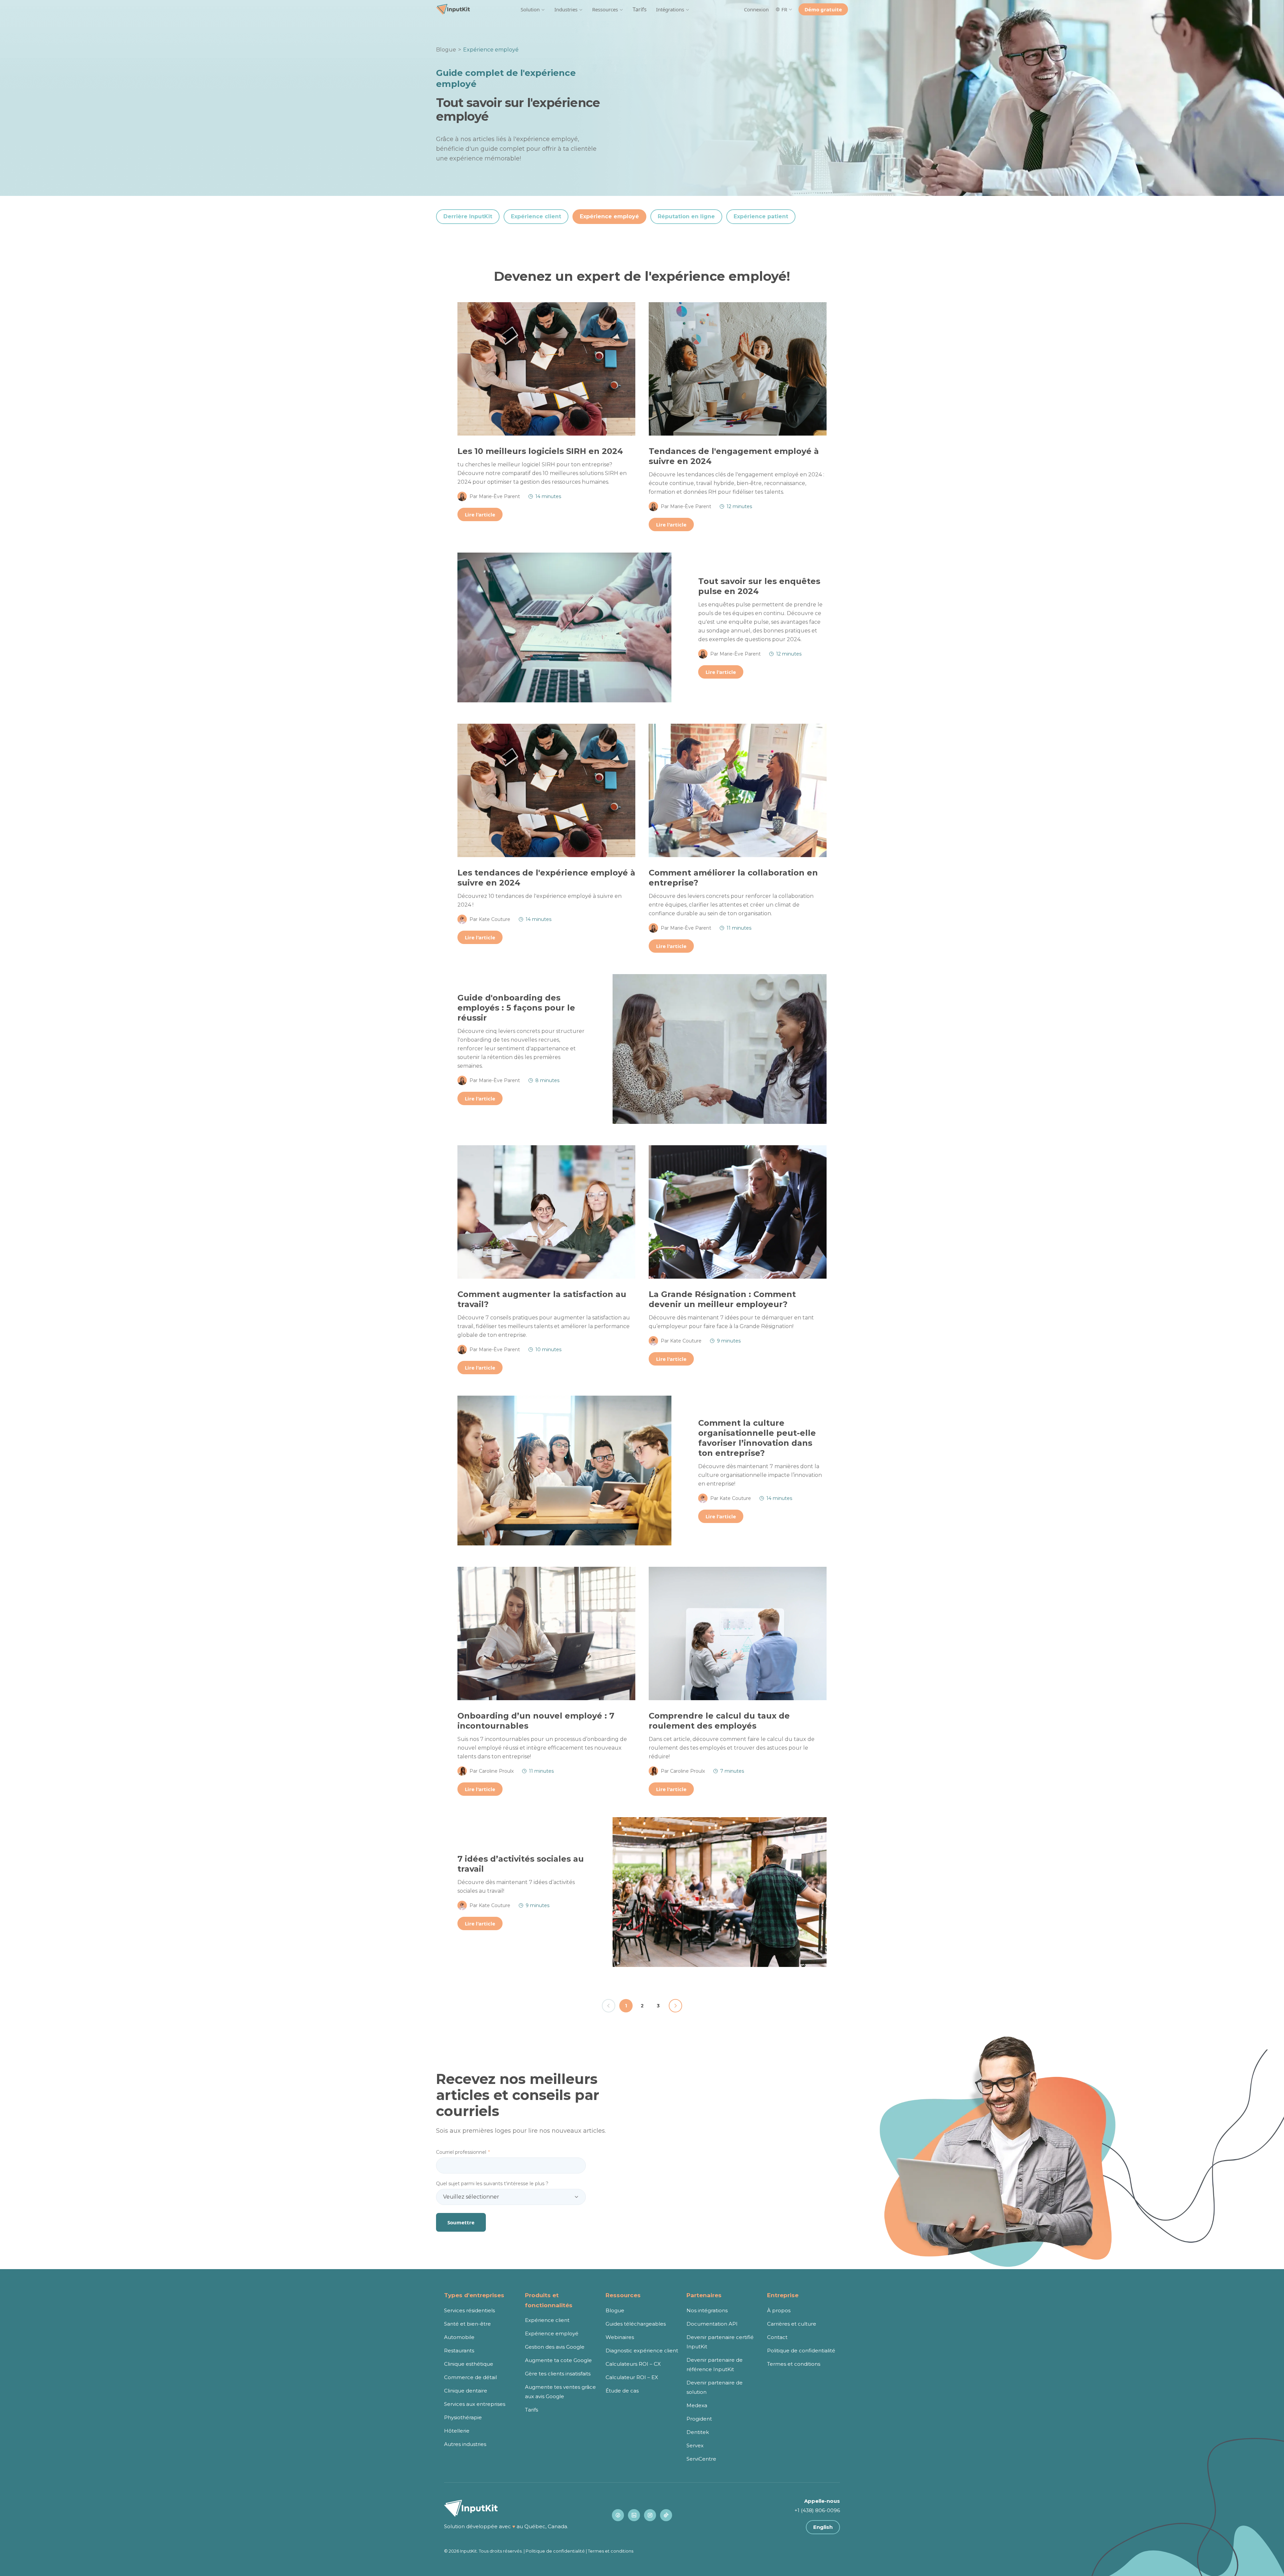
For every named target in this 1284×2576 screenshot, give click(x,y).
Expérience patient (761, 216)
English (823, 2527)
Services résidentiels (469, 2310)
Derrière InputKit (468, 216)
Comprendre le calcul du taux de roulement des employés (719, 1721)
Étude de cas (622, 2391)
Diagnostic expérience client (642, 2351)
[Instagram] (650, 2515)
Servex (695, 2445)
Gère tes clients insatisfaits (558, 2374)
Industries (566, 9)
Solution (530, 9)
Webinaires (620, 2337)
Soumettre (461, 2222)
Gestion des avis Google (555, 2347)
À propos (779, 2310)
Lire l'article (480, 514)
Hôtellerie (457, 2431)
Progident (699, 2419)
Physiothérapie (463, 2417)
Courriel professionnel (463, 2152)
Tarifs (640, 9)
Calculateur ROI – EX (632, 2377)
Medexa (697, 2405)
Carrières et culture (792, 2324)
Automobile (459, 2337)
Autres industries (465, 2444)
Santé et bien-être (467, 2324)
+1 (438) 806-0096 (817, 2510)
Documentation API (712, 2324)
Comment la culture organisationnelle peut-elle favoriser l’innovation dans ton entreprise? (757, 1438)
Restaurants (459, 2351)
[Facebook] (618, 2515)
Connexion (756, 9)
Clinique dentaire (466, 2391)
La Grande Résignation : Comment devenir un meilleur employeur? (722, 1299)
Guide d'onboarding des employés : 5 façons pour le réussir (516, 1008)
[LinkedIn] (634, 2515)
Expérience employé (609, 216)
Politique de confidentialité (801, 2351)
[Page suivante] (675, 2006)
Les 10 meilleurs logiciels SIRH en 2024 (540, 451)
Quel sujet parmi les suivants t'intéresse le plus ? (492, 2184)
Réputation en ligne (686, 216)
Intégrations (670, 9)
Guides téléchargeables (636, 2324)
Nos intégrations (707, 2310)
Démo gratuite (823, 9)
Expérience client (536, 216)
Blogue (446, 50)
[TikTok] (666, 2515)
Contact (777, 2337)
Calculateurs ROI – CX (633, 2364)
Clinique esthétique (469, 2364)
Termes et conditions (794, 2364)
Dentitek (698, 2432)
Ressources (605, 9)
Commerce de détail (470, 2377)
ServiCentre (701, 2459)
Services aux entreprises (475, 2404)
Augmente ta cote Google (558, 2360)
